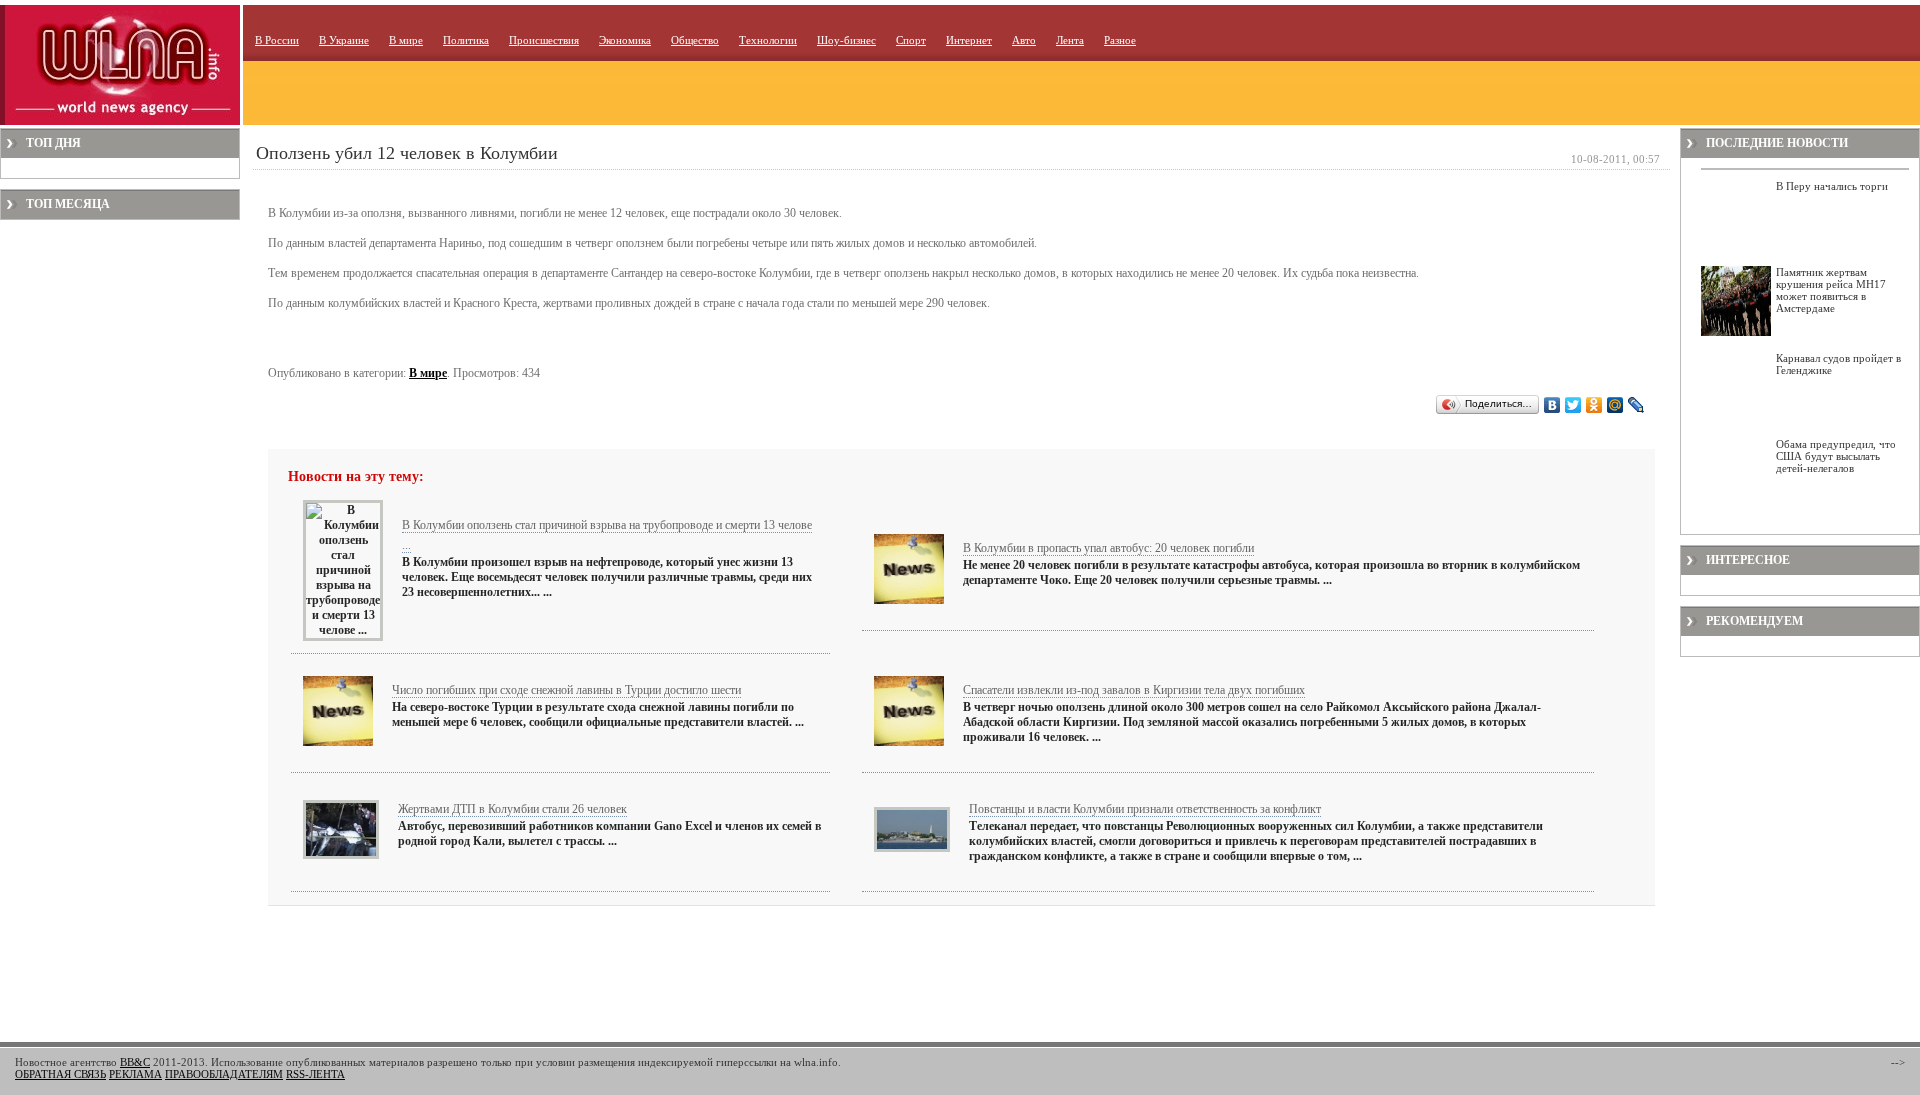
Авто (1024, 40)
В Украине (344, 40)
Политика (466, 40)
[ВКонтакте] (1552, 405)
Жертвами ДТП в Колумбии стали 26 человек (512, 809)
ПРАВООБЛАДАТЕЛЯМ (224, 1074)
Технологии (768, 40)
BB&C (135, 1062)
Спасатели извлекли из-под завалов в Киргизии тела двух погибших (1134, 690)
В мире (406, 40)
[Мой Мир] (1615, 405)
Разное (1120, 40)
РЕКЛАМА (135, 1074)
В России (277, 40)
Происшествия (544, 40)
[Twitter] (1573, 405)
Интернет (969, 40)
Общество (695, 40)
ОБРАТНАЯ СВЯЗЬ (60, 1074)
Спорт (911, 40)
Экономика (625, 40)
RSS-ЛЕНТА (315, 1074)
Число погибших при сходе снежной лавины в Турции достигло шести (566, 690)
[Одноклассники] (1594, 405)
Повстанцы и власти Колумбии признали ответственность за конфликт (1145, 809)
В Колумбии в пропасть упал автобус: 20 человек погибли (1108, 548)
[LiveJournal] (1636, 405)
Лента (1070, 40)
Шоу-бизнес (846, 40)
